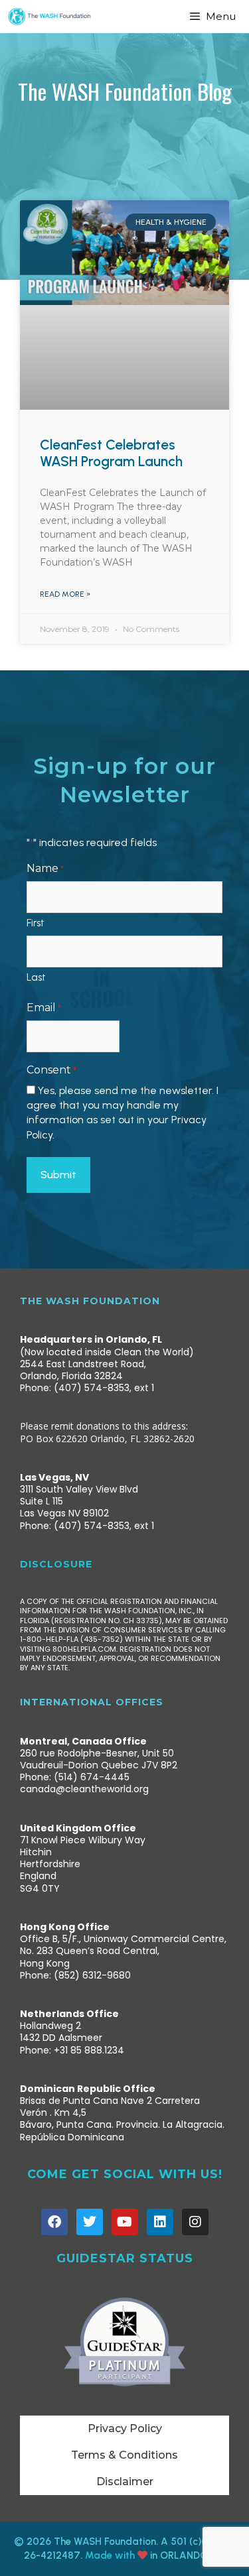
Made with (111, 2555)
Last (36, 977)
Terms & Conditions (124, 2455)
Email (44, 1008)
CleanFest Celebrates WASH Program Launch (111, 453)
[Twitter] (90, 2222)
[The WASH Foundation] (49, 17)
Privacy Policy (125, 2428)
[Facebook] (54, 2222)
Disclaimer (125, 2482)
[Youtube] (125, 2222)
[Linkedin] (160, 2222)
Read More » (65, 594)
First (36, 923)
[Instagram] (195, 2222)
